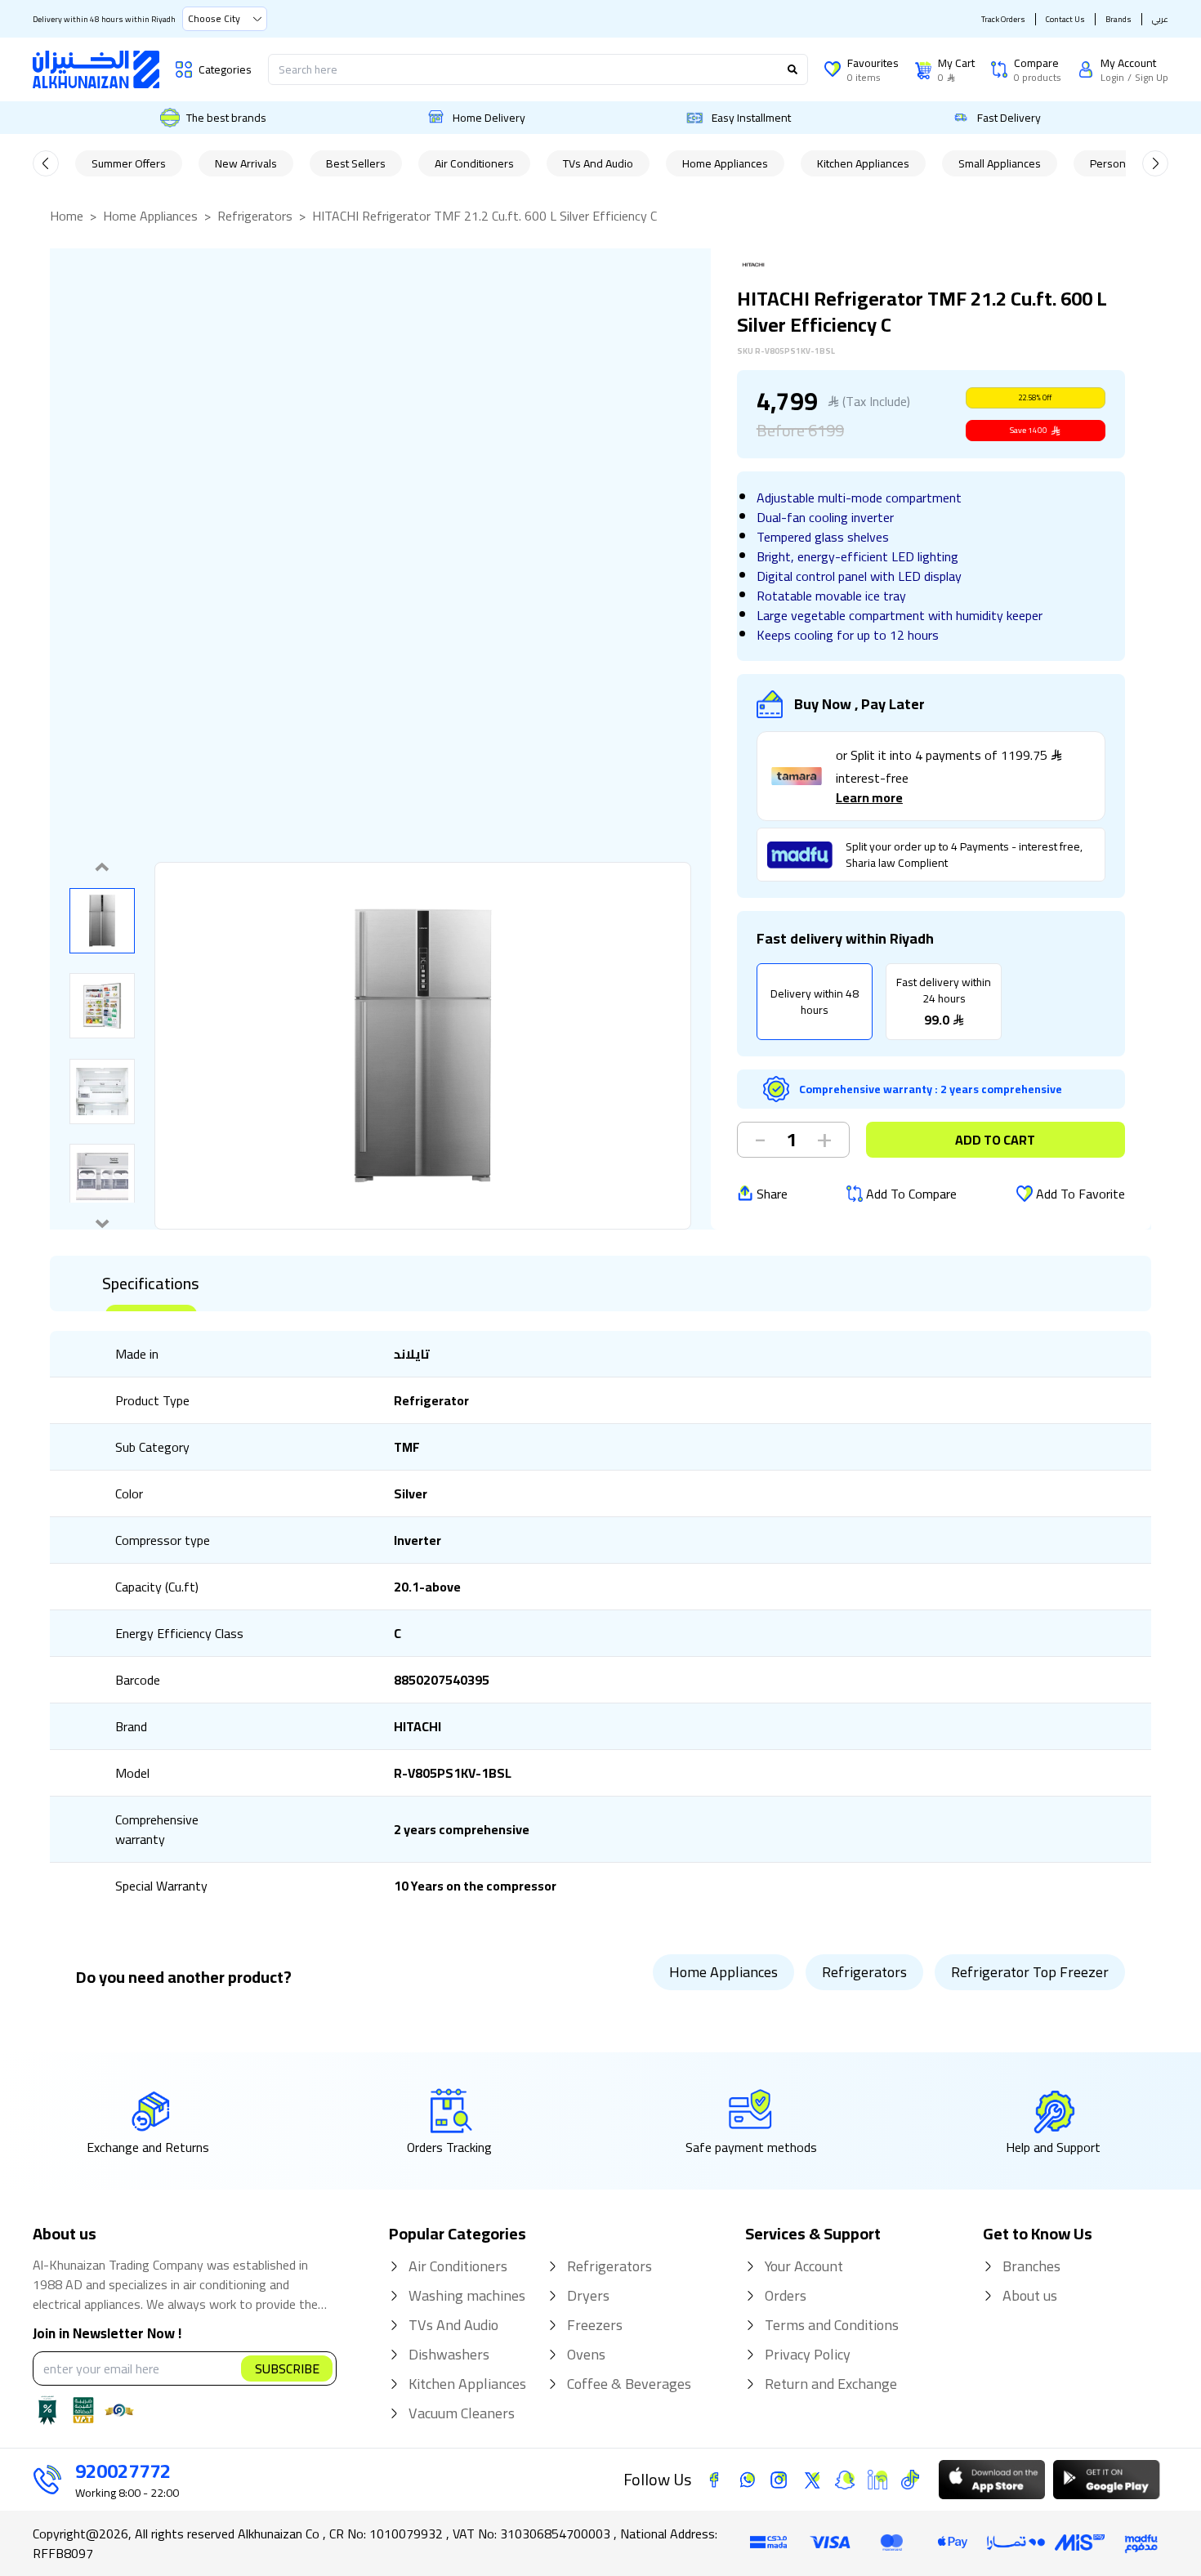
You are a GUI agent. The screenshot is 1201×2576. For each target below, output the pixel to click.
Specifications (151, 1284)
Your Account (804, 2266)
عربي (1160, 19)
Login (1112, 78)
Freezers (595, 2325)
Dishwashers (449, 2355)
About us (1030, 2296)
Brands (1118, 19)
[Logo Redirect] (96, 69)
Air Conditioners (474, 163)
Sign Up (1152, 78)
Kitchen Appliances (863, 163)
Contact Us (1065, 19)
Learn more (869, 797)
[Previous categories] (46, 163)
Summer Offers (129, 163)
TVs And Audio (598, 163)
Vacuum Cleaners (462, 2413)
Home (67, 216)
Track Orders (1003, 19)
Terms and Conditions (832, 2325)
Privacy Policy (808, 2355)
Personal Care (1125, 163)
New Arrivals (246, 163)
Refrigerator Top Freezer (1030, 1972)
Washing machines (467, 2296)
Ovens (586, 2355)
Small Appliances (1000, 163)
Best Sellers (356, 163)
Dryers (588, 2296)
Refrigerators (255, 216)
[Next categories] (1155, 163)
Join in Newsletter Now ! (107, 2334)
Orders (786, 2296)
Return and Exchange (831, 2384)
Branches (1031, 2266)
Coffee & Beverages (629, 2384)
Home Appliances (725, 163)
